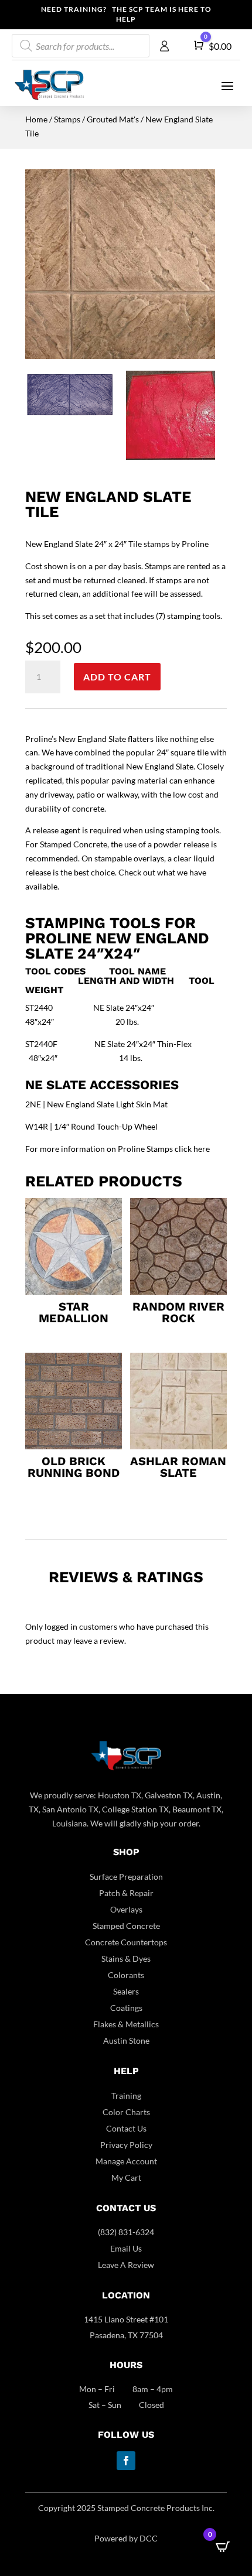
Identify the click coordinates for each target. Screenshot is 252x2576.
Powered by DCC (126, 2538)
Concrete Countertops (126, 1942)
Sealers (126, 1991)
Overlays (126, 1909)
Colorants (126, 1975)
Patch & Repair (126, 1893)
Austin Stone (126, 2040)
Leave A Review (126, 2265)
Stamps (67, 119)
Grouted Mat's (113, 119)
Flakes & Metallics (126, 2024)
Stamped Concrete (126, 1926)
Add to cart (117, 677)
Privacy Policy (126, 2145)
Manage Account (126, 2161)
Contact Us (126, 2128)
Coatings (126, 2008)
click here (192, 1149)
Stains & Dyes (126, 1958)
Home (36, 119)
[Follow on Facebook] (126, 2461)
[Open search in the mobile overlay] (81, 46)
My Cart (126, 2178)
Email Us (126, 2248)
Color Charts (126, 2112)
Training (126, 2096)
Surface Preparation (126, 1877)
